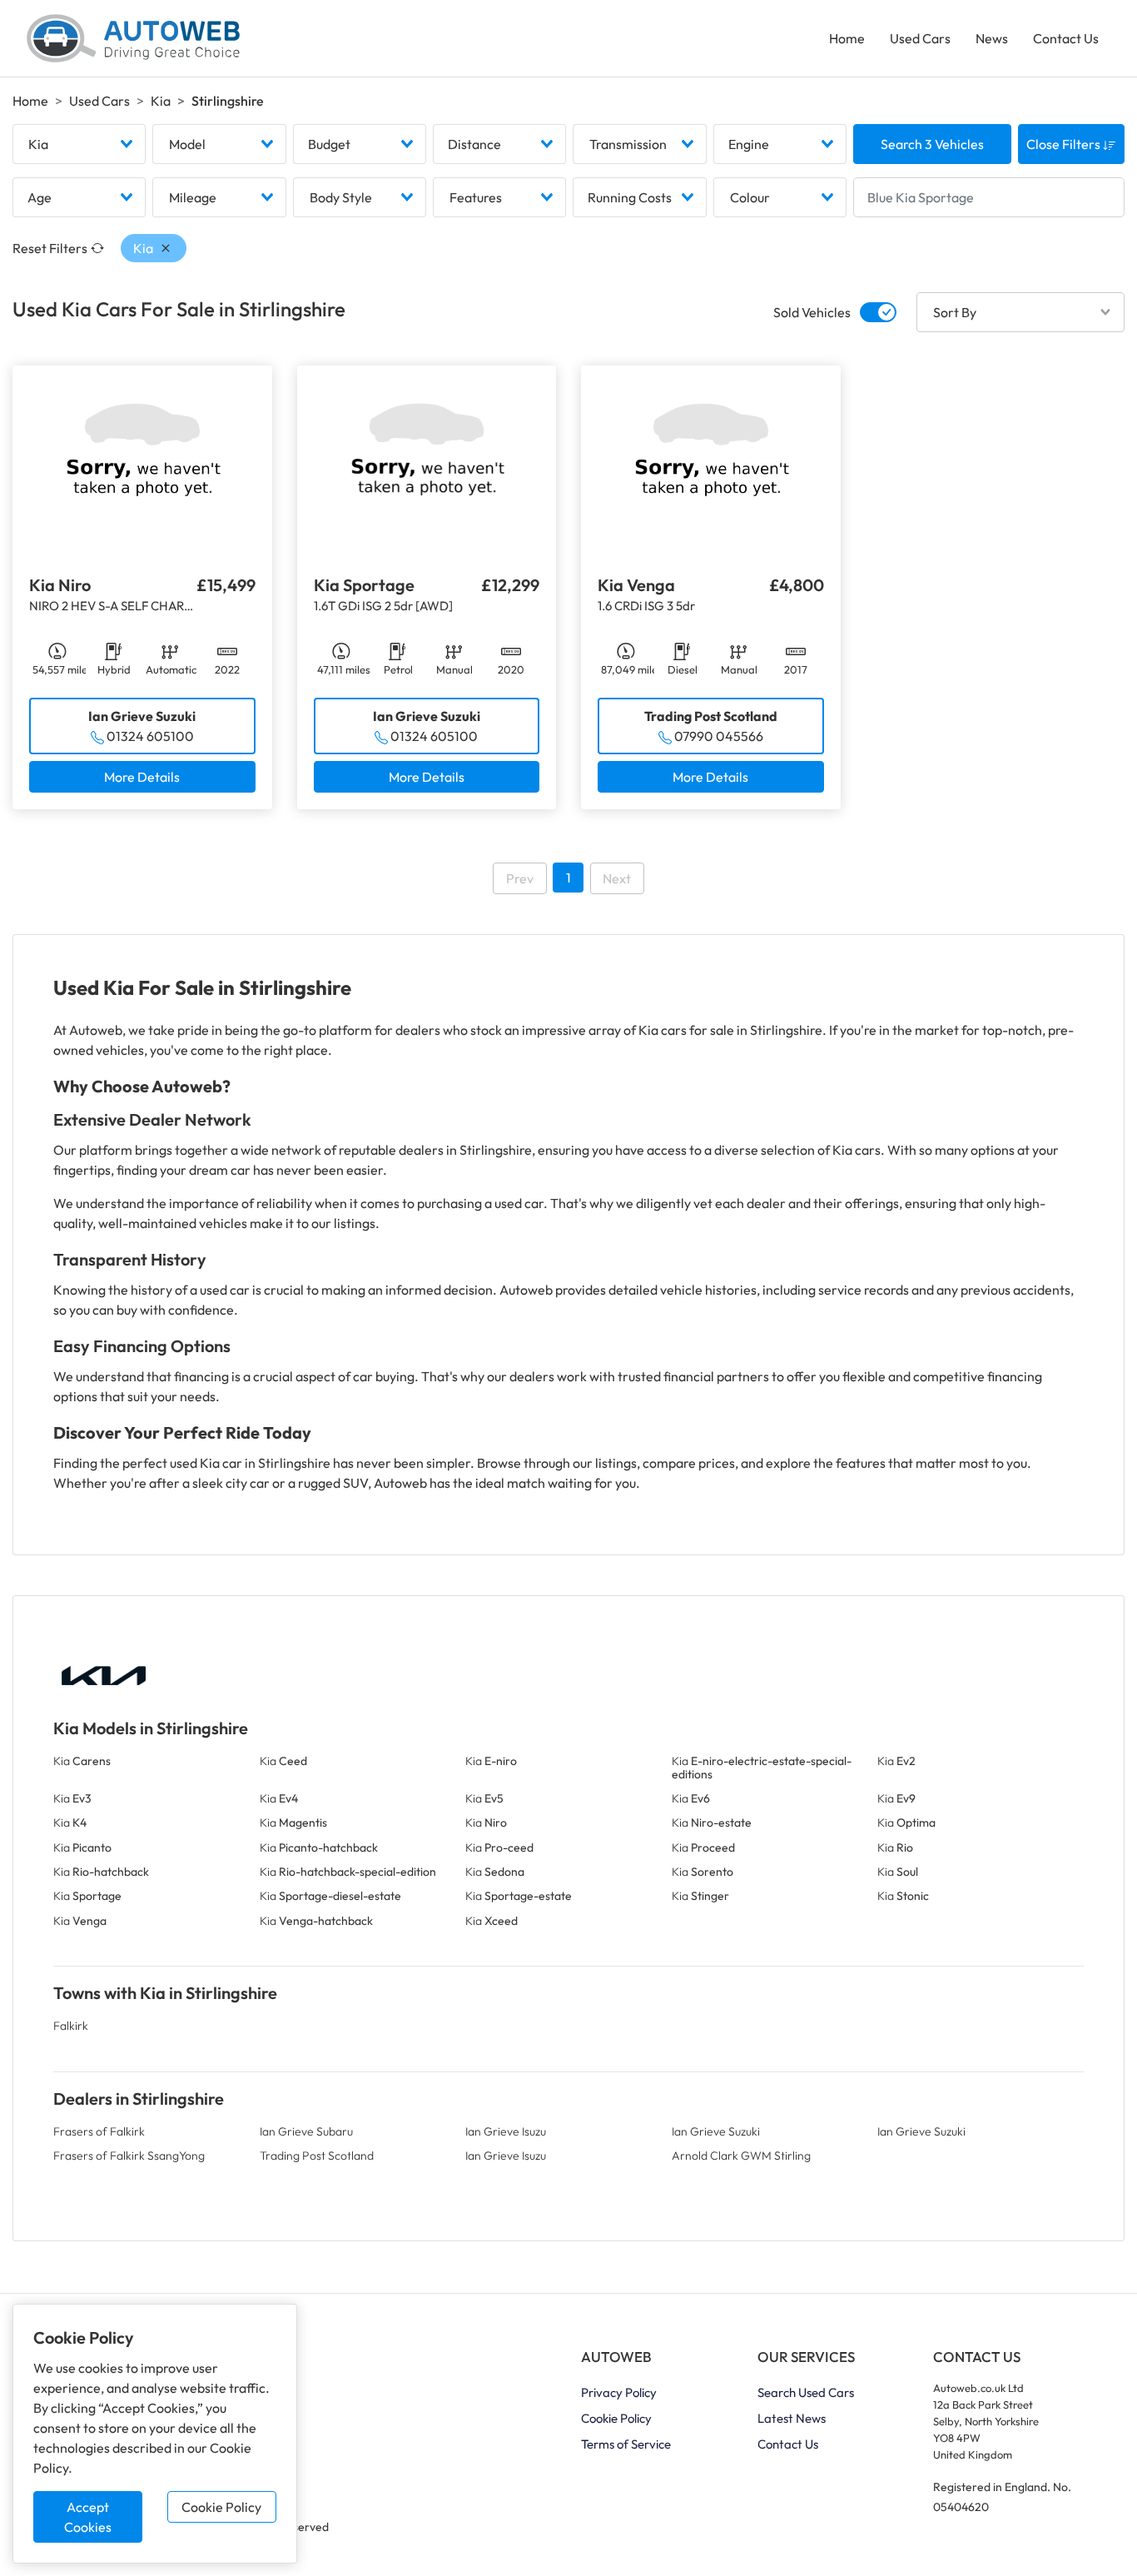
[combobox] (79, 144)
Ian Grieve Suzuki (716, 2131)
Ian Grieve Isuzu (506, 2131)
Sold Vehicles (812, 312)
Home (847, 38)
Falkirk (71, 2026)
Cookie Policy (221, 2507)
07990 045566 (719, 736)
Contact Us (1066, 38)
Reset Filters (50, 248)
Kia (161, 101)
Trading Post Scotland (317, 2156)
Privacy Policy (619, 2392)
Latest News (792, 2418)
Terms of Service (626, 2444)
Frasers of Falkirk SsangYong (129, 2156)
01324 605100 (150, 736)
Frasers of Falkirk (99, 2131)
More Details (142, 777)
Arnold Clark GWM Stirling (741, 2156)
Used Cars (920, 38)
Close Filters (1065, 144)
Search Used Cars (806, 2392)
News (992, 38)
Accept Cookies (88, 2517)
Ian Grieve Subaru (306, 2131)
